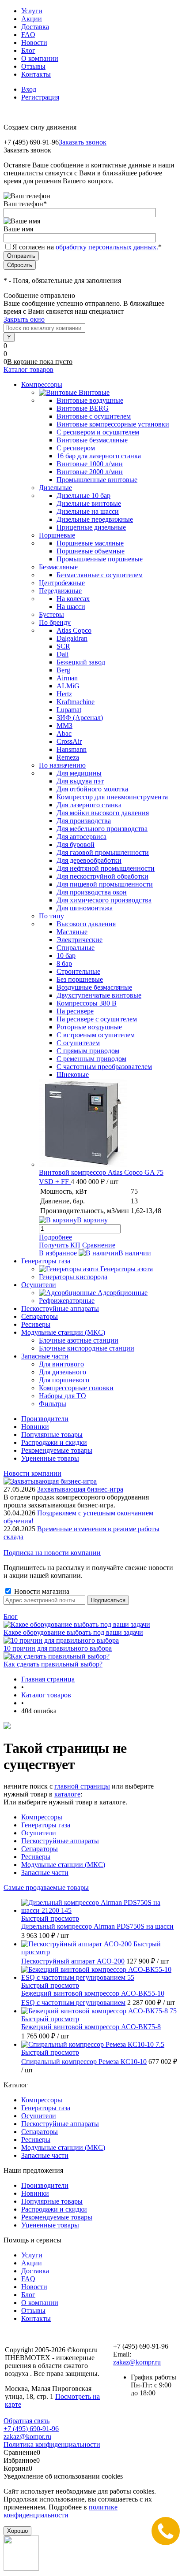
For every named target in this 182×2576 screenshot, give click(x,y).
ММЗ (64, 726)
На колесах (73, 599)
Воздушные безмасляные (94, 987)
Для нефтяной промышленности (106, 868)
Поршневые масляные (90, 543)
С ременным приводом (91, 1059)
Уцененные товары (50, 1458)
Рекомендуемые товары (57, 1450)
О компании (40, 58)
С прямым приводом (88, 1051)
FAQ (28, 35)
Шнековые (73, 1075)
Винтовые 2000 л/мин (90, 472)
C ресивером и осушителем (98, 432)
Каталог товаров (28, 369)
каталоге (67, 1794)
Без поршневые (80, 979)
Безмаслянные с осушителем (100, 575)
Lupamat (69, 710)
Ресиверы (36, 1857)
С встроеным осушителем (96, 1035)
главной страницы (82, 1786)
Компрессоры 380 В (87, 1003)
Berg (63, 670)
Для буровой (76, 844)
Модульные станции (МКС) (63, 1865)
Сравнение (99, 1245)
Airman (67, 678)
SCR (63, 646)
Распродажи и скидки (54, 1442)
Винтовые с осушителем (94, 416)
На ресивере (75, 1011)
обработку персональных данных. (107, 247)
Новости (34, 43)
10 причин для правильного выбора (58, 1648)
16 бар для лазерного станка (99, 456)
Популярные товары (52, 1435)
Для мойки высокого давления (103, 813)
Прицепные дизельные (91, 527)
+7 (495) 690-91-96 (31, 2429)
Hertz (64, 694)
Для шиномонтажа (85, 908)
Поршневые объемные (91, 551)
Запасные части (45, 1873)
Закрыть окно (24, 319)
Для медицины (79, 773)
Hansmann (72, 749)
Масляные (72, 932)
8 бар (64, 963)
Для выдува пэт (80, 781)
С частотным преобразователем (104, 1067)
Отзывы (33, 66)
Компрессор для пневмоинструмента (112, 797)
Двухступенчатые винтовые (99, 995)
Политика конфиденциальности (52, 2444)
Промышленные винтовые (97, 480)
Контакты (36, 74)
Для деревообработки (89, 860)
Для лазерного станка (89, 805)
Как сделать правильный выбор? (53, 1664)
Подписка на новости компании (52, 1553)
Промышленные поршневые (100, 559)
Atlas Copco (74, 630)
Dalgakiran (72, 638)
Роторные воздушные (89, 1027)
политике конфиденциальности (61, 2511)
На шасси (71, 607)
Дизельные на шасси (88, 511)
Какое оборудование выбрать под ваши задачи (73, 1632)
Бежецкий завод (81, 662)
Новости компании (32, 1473)
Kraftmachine (76, 702)
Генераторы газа (46, 1825)
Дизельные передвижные (95, 519)
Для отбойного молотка (92, 789)
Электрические (80, 940)
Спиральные (76, 948)
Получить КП (60, 1245)
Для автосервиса (82, 837)
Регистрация (40, 97)
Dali (63, 654)
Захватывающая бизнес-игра (80, 1489)
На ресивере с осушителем (97, 1019)
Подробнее (55, 1237)
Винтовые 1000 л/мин (90, 464)
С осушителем (78, 1043)
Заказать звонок (83, 142)
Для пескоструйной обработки (102, 876)
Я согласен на (87, 247)
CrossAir (69, 741)
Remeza (68, 757)
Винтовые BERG (83, 408)
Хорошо (17, 2531)
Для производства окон (92, 892)
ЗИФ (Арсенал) (80, 718)
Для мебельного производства (102, 829)
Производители (45, 1419)
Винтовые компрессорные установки (113, 424)
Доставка (35, 27)
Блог (28, 50)
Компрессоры (42, 1817)
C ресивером (76, 448)
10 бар (66, 956)
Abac (64, 733)
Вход (29, 89)
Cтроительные (78, 971)
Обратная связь (27, 2421)
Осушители (39, 1833)
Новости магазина (41, 1591)
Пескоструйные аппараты (60, 1841)
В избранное (58, 1253)
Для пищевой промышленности (105, 884)
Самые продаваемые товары (46, 1887)
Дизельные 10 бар (83, 496)
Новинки (35, 1427)
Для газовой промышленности (103, 852)
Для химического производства (104, 900)
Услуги (32, 11)
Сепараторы (40, 1849)
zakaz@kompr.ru (137, 2362)
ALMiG (68, 686)
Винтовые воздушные (90, 400)
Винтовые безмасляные (92, 440)
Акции (32, 19)
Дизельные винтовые (89, 503)
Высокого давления (86, 924)
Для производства (84, 821)
